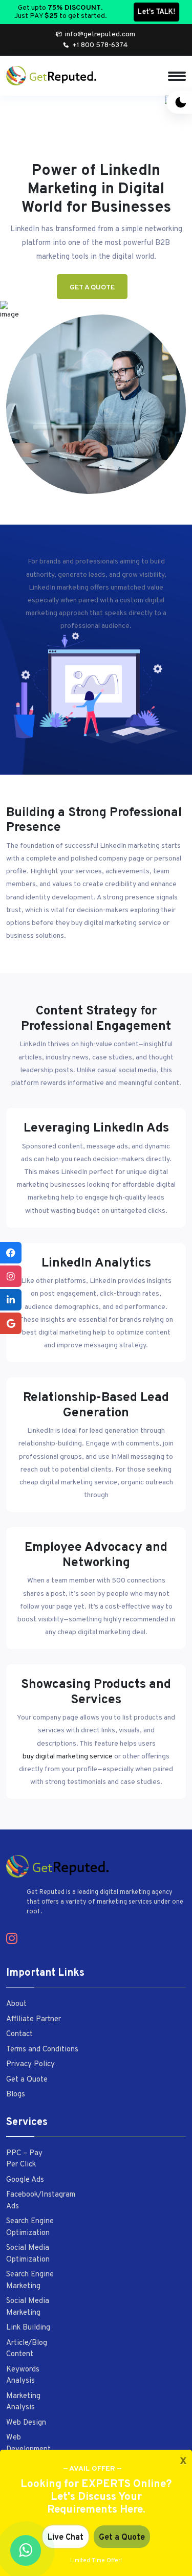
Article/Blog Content (27, 2349)
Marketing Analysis (23, 2402)
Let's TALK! (156, 12)
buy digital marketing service (68, 1757)
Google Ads (25, 2180)
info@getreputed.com (100, 35)
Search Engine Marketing (30, 2280)
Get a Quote (92, 288)
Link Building (28, 2328)
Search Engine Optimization (30, 2227)
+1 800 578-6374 (100, 45)
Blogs (16, 2095)
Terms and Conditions (42, 2050)
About (16, 2004)
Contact (19, 2034)
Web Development (28, 2444)
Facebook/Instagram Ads (41, 2201)
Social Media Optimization (28, 2254)
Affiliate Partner (34, 2019)
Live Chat (66, 2538)
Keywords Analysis (23, 2376)
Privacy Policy (30, 2064)
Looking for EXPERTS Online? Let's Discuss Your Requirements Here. (96, 2497)
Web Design (26, 2423)
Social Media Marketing (28, 2307)
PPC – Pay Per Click (24, 2159)
